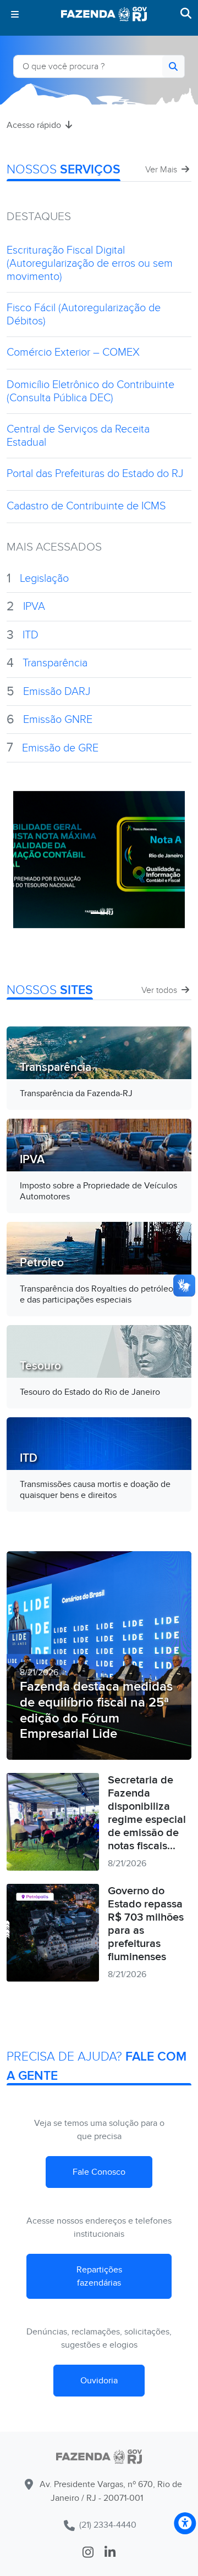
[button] (17, 14)
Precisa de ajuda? (97, 2066)
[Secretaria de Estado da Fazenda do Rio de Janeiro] (104, 14)
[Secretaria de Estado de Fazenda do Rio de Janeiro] (99, 2457)
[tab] (99, 913)
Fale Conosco (99, 2172)
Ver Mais (162, 170)
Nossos (64, 170)
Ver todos (160, 990)
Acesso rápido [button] (35, 125)
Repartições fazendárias (99, 2276)
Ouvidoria (99, 2381)
